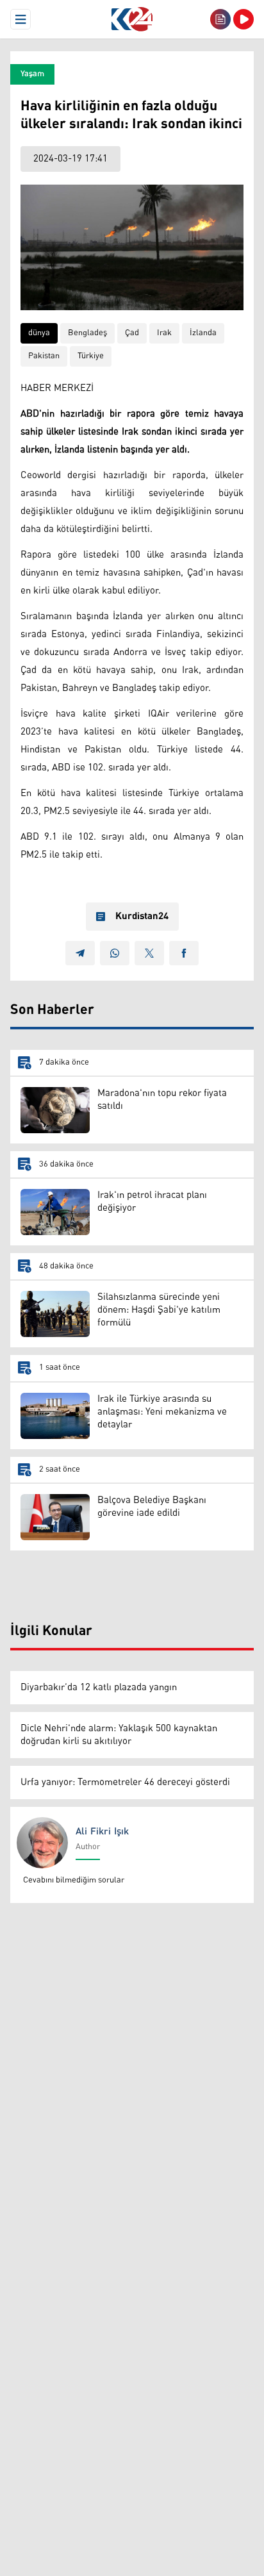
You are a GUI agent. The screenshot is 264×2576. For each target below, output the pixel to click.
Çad (132, 333)
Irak (164, 333)
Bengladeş (87, 333)
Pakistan (44, 356)
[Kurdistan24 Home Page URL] (132, 19)
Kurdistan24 (142, 917)
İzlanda (203, 333)
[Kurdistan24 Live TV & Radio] (243, 19)
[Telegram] (80, 953)
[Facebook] (184, 953)
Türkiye (91, 356)
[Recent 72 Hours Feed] (220, 19)
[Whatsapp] (115, 953)
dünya (39, 333)
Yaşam (32, 74)
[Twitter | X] (149, 953)
